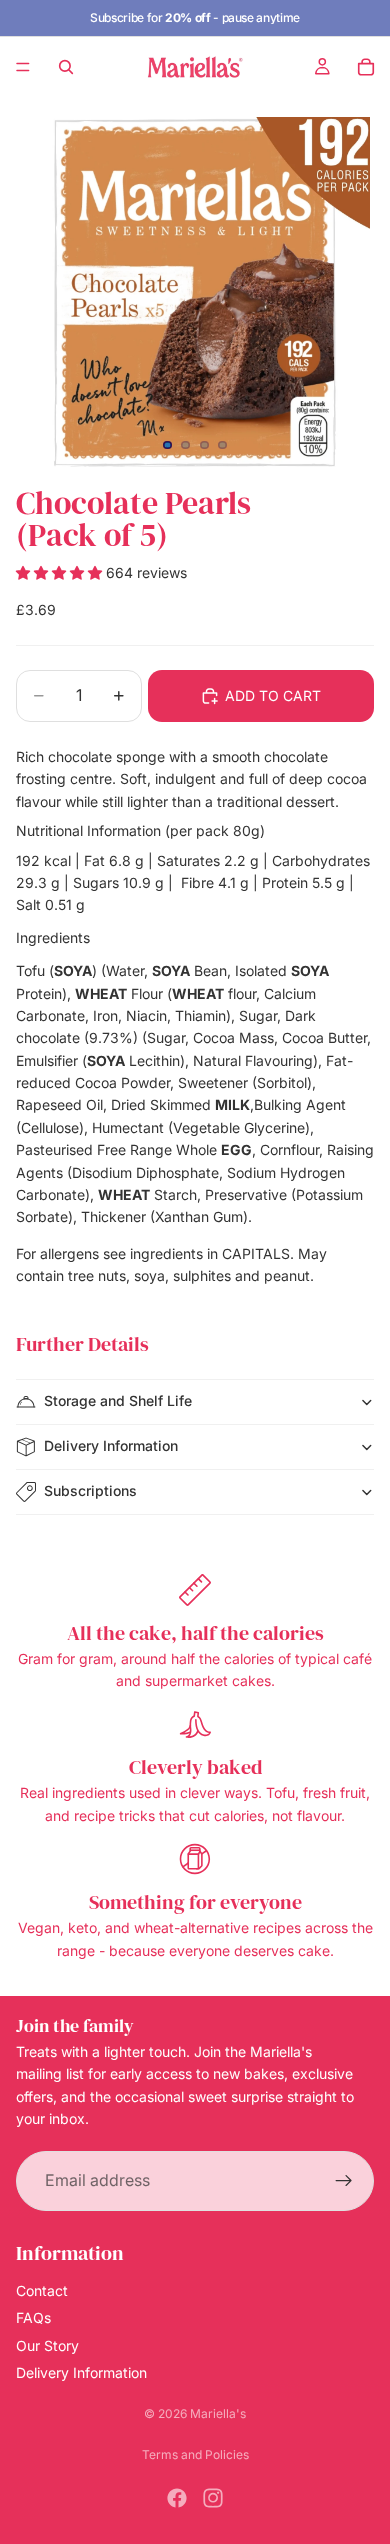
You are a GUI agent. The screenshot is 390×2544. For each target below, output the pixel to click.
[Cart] (366, 67)
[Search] (66, 67)
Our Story (47, 2344)
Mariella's (218, 2413)
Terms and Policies (195, 2454)
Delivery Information (111, 1445)
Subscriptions (90, 1490)
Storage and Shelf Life (118, 1400)
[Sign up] (344, 2180)
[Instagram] (213, 2498)
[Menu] (23, 67)
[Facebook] (177, 2498)
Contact (42, 2290)
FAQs (33, 2317)
